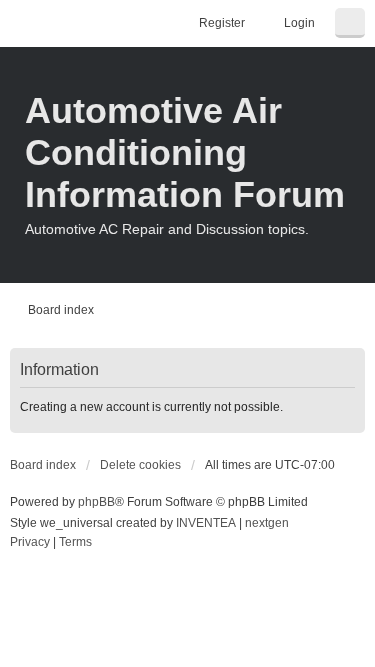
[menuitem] (30, 543)
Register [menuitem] (222, 23)
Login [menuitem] (299, 23)
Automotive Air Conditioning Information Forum (185, 152)
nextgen (267, 523)
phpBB (96, 502)
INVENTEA (206, 523)
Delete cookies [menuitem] (140, 465)
